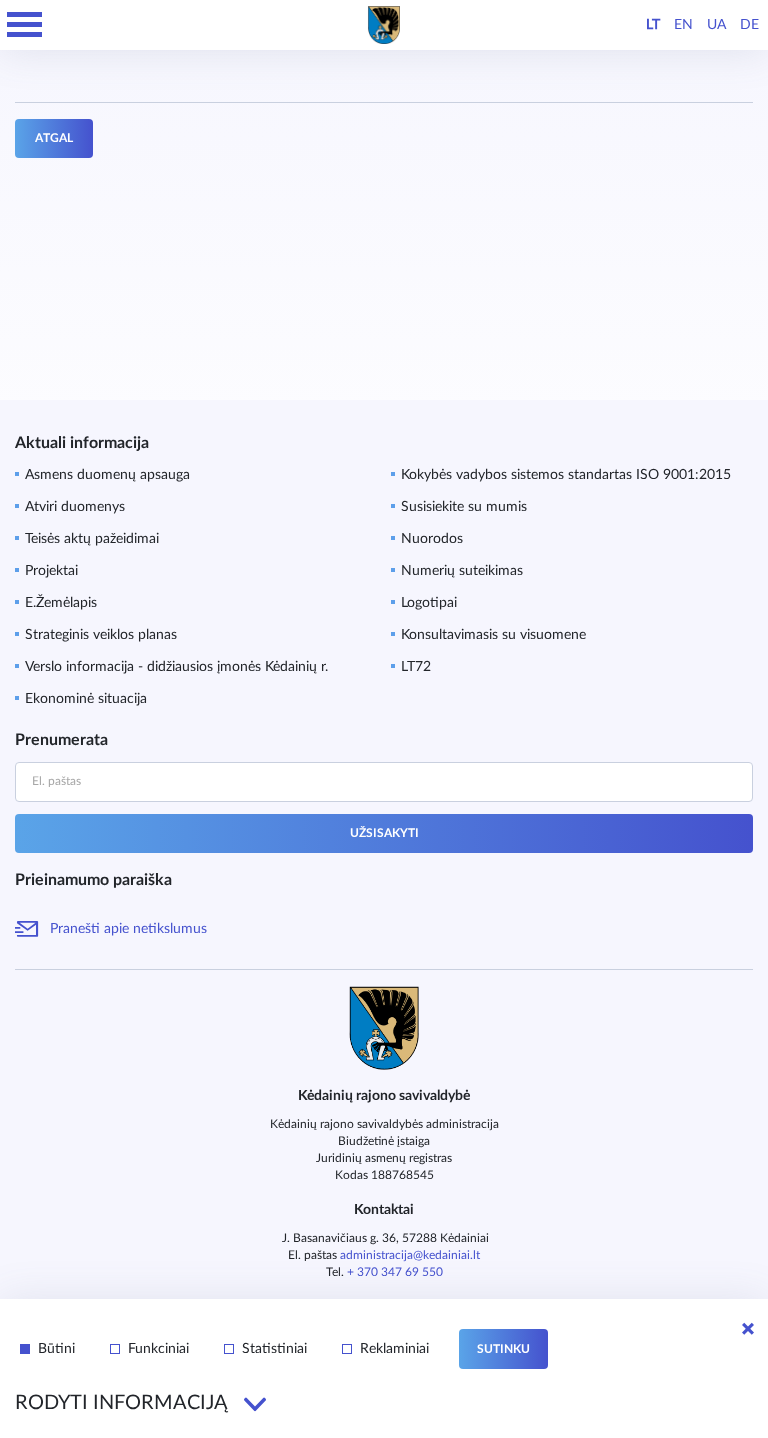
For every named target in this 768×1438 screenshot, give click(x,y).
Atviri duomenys (75, 507)
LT (653, 25)
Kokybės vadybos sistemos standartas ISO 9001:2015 (566, 475)
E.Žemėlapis (61, 603)
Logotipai (429, 603)
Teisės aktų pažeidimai (92, 539)
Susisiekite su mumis (464, 507)
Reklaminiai (394, 1349)
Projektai (51, 571)
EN (683, 25)
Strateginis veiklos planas (101, 635)
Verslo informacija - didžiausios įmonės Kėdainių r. (176, 667)
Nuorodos (432, 539)
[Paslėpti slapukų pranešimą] (748, 1329)
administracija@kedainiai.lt (410, 1255)
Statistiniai (274, 1349)
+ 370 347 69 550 (395, 1272)
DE (749, 25)
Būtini (56, 1349)
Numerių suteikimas (462, 571)
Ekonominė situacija (86, 699)
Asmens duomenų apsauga (107, 475)
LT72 (416, 667)
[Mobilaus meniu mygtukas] (25, 25)
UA (716, 25)
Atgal (54, 138)
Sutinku (503, 1349)
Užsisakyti (384, 833)
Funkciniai (158, 1349)
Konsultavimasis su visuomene (493, 635)
